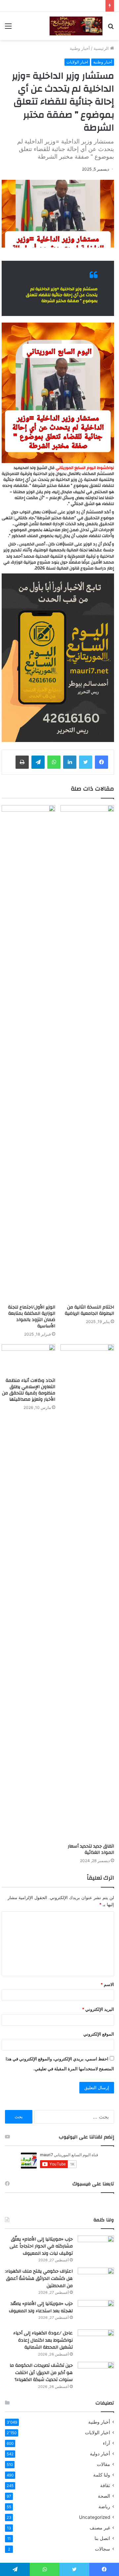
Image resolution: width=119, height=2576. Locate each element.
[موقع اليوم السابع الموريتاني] (76, 26)
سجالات (102, 2549)
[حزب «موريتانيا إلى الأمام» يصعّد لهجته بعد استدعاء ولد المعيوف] (96, 2312)
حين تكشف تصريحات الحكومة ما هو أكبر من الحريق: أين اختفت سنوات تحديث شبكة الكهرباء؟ (41, 2373)
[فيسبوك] (101, 762)
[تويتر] (86, 762)
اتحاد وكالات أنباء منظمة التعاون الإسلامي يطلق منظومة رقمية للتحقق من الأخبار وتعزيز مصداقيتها (29, 1390)
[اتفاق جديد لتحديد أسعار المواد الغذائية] (87, 1592)
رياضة (104, 2507)
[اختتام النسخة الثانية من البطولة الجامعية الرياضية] (87, 1053)
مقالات (103, 2464)
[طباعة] (22, 762)
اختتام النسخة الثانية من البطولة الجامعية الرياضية (89, 1310)
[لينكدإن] (70, 762)
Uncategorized (95, 2517)
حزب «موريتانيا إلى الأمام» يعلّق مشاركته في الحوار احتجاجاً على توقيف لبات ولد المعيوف (41, 2246)
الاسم (107, 1984)
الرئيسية (102, 48)
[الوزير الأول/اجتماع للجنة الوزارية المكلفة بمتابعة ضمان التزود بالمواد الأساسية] (28, 1053)
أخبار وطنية (80, 48)
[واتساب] (54, 762)
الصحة (104, 2496)
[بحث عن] (111, 28)
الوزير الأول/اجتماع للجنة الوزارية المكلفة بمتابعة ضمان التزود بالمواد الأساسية (32, 1317)
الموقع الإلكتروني (99, 2034)
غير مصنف (100, 2528)
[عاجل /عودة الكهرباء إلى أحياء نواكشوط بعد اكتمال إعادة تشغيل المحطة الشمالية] (96, 2342)
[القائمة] (8, 28)
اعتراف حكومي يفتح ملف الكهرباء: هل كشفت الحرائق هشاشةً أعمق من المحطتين (39, 2278)
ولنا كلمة (102, 2475)
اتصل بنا (102, 2538)
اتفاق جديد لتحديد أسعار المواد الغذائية (91, 1849)
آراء (106, 2443)
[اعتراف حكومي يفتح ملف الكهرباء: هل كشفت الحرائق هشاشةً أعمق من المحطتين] (96, 2280)
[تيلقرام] (38, 762)
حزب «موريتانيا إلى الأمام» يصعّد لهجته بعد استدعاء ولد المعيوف (41, 2307)
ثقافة (105, 2485)
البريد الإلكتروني (98, 2009)
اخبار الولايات (77, 62)
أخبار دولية (100, 2454)
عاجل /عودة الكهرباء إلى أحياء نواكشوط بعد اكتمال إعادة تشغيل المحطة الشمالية (43, 2340)
